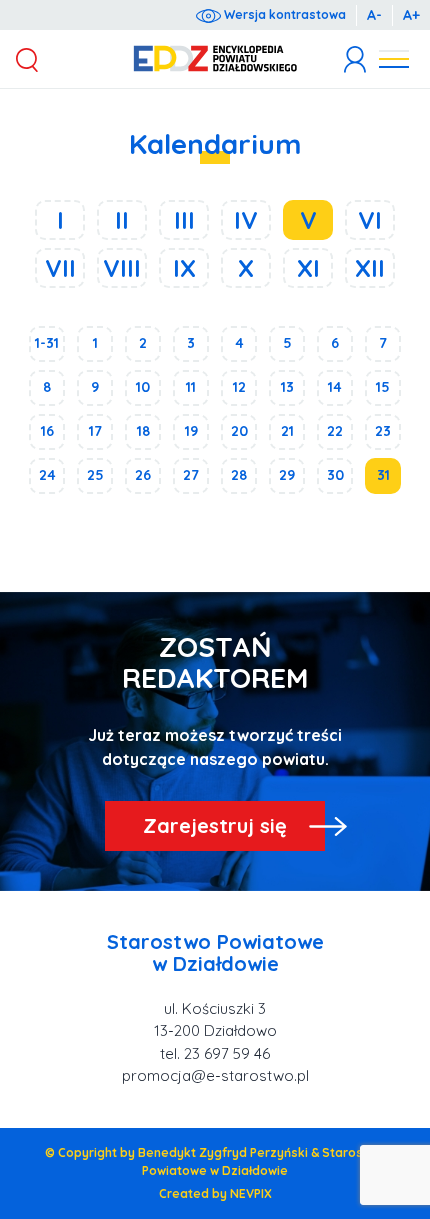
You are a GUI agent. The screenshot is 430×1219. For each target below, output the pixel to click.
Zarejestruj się (215, 825)
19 (191, 431)
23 (383, 431)
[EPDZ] (215, 59)
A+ (411, 15)
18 (143, 431)
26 (143, 475)
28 (239, 475)
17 (95, 431)
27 (191, 475)
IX (184, 268)
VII (60, 268)
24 (47, 475)
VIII (122, 268)
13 (287, 387)
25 (95, 475)
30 (335, 475)
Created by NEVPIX (215, 1193)
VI (370, 220)
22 (335, 431)
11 (191, 387)
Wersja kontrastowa (283, 14)
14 (335, 387)
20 (239, 431)
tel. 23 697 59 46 (215, 1053)
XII (370, 268)
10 (143, 387)
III (184, 220)
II (122, 220)
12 (239, 387)
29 (287, 475)
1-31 (47, 343)
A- (374, 15)
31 (383, 475)
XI (308, 268)
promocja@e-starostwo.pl (215, 1075)
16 (47, 431)
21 (287, 431)
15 (383, 387)
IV (246, 220)
